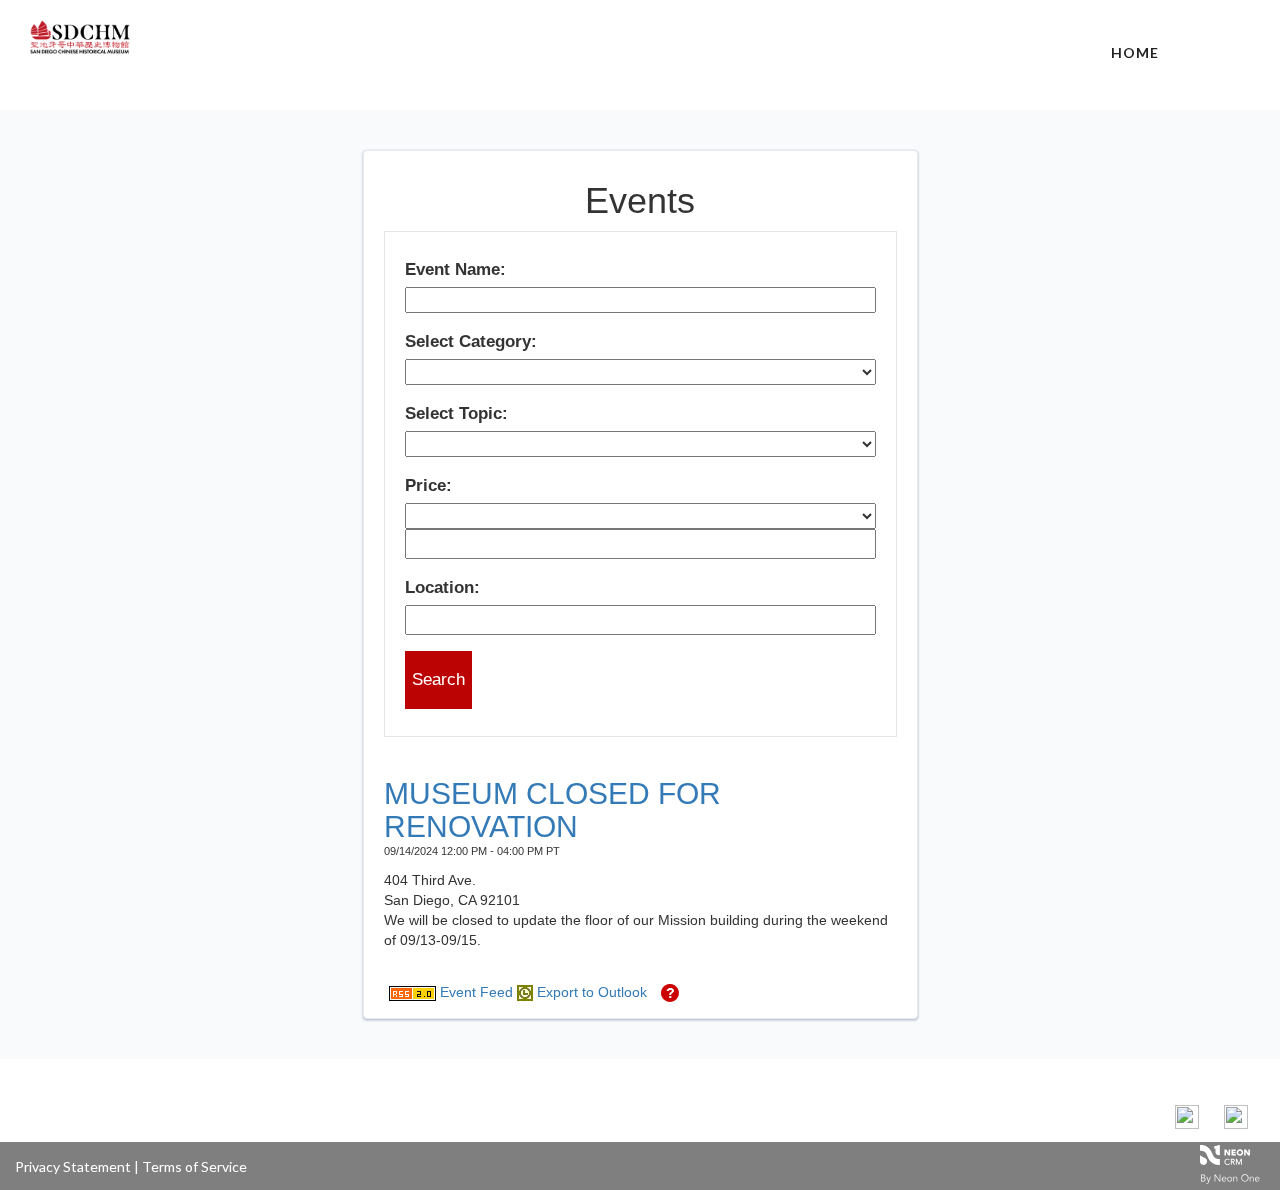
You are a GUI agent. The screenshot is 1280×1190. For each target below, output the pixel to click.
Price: (428, 485)
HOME (1135, 52)
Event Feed (474, 992)
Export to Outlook (590, 992)
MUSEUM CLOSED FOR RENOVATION (552, 810)
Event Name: (455, 269)
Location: (442, 587)
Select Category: (471, 341)
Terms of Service (194, 1166)
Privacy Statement (73, 1166)
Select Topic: (456, 413)
